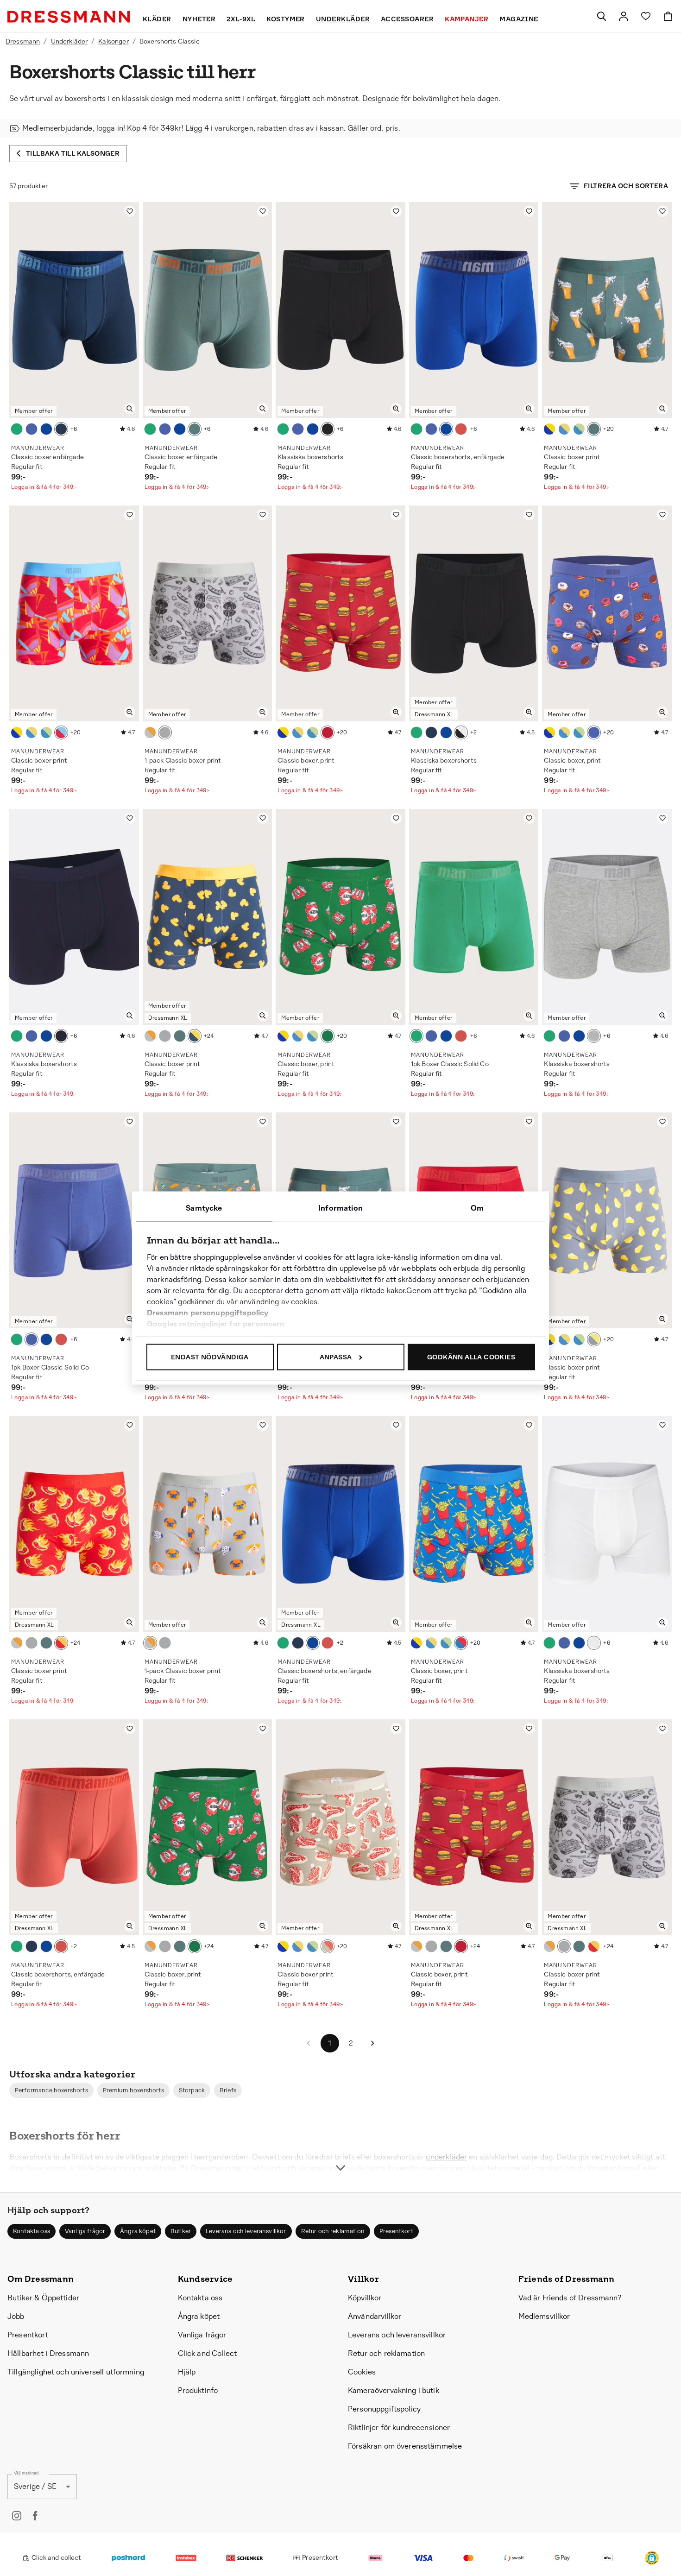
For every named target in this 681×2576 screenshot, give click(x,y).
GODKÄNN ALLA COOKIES (471, 1357)
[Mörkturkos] (594, 429)
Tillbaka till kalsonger (73, 153)
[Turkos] (195, 429)
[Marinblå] (549, 429)
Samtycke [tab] (204, 1208)
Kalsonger (113, 41)
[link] (624, 16)
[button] (51, 2090)
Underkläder (69, 41)
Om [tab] (477, 1208)
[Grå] (150, 732)
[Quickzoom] (130, 409)
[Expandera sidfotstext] (340, 2151)
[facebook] (35, 2516)
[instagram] (17, 2516)
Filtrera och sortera (626, 186)
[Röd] (61, 732)
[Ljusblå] (579, 429)
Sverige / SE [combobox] (35, 2486)
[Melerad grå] (594, 1036)
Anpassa (336, 1357)
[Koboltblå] (46, 429)
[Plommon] (32, 429)
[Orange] (328, 732)
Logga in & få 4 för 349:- (44, 487)
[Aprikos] (461, 429)
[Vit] (594, 1643)
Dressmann (23, 41)
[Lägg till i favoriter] (130, 211)
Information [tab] (340, 1208)
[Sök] (601, 16)
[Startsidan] (69, 17)
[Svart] (328, 429)
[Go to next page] (372, 2043)
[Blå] (61, 429)
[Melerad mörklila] (594, 732)
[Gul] (195, 1036)
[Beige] (328, 1946)
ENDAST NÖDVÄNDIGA (210, 1357)
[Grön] (17, 429)
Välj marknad (26, 2473)
